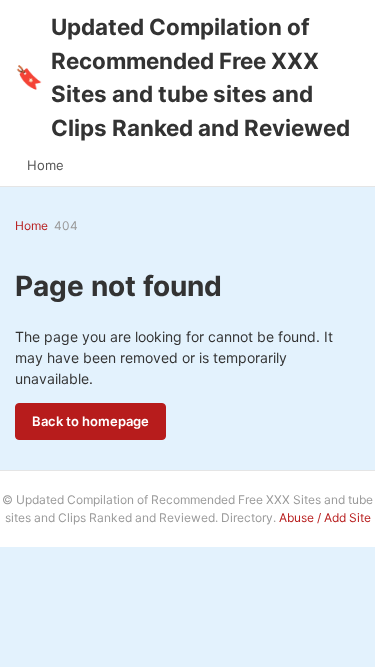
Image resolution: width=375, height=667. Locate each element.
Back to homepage (90, 421)
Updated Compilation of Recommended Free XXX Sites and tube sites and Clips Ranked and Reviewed (182, 77)
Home (45, 165)
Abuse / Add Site (325, 517)
